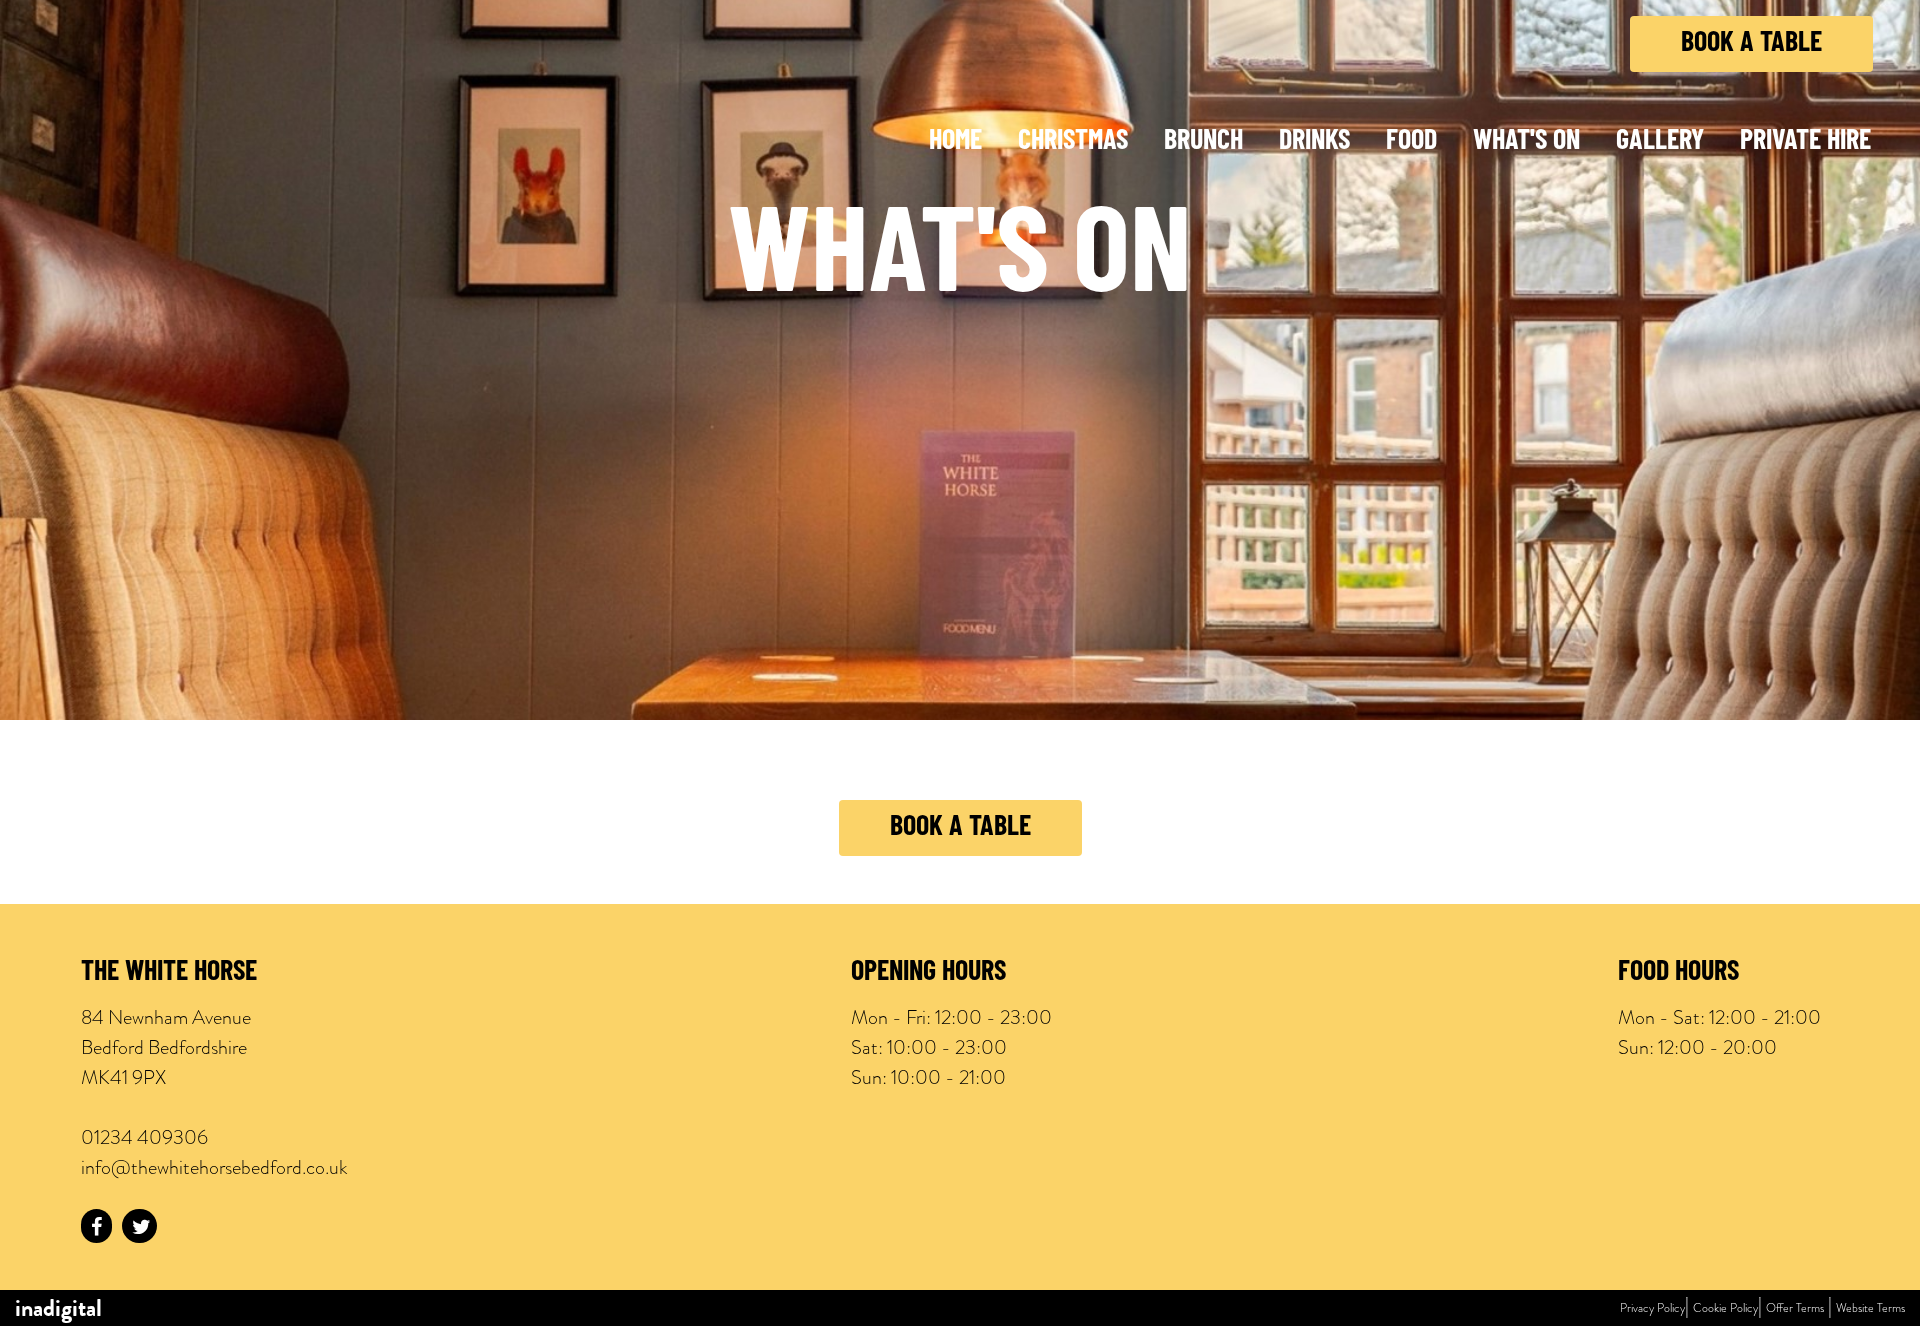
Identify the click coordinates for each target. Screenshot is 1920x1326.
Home (955, 142)
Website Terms (1870, 1308)
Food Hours (1678, 973)
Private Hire (1805, 142)
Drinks (1314, 142)
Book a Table (1751, 44)
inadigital (58, 1308)
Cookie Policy (1725, 1308)
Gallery (1660, 142)
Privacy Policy (1652, 1308)
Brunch (1203, 142)
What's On (1526, 142)
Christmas (1073, 142)
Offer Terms (1795, 1308)
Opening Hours (928, 973)
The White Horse (169, 973)
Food (1411, 142)
